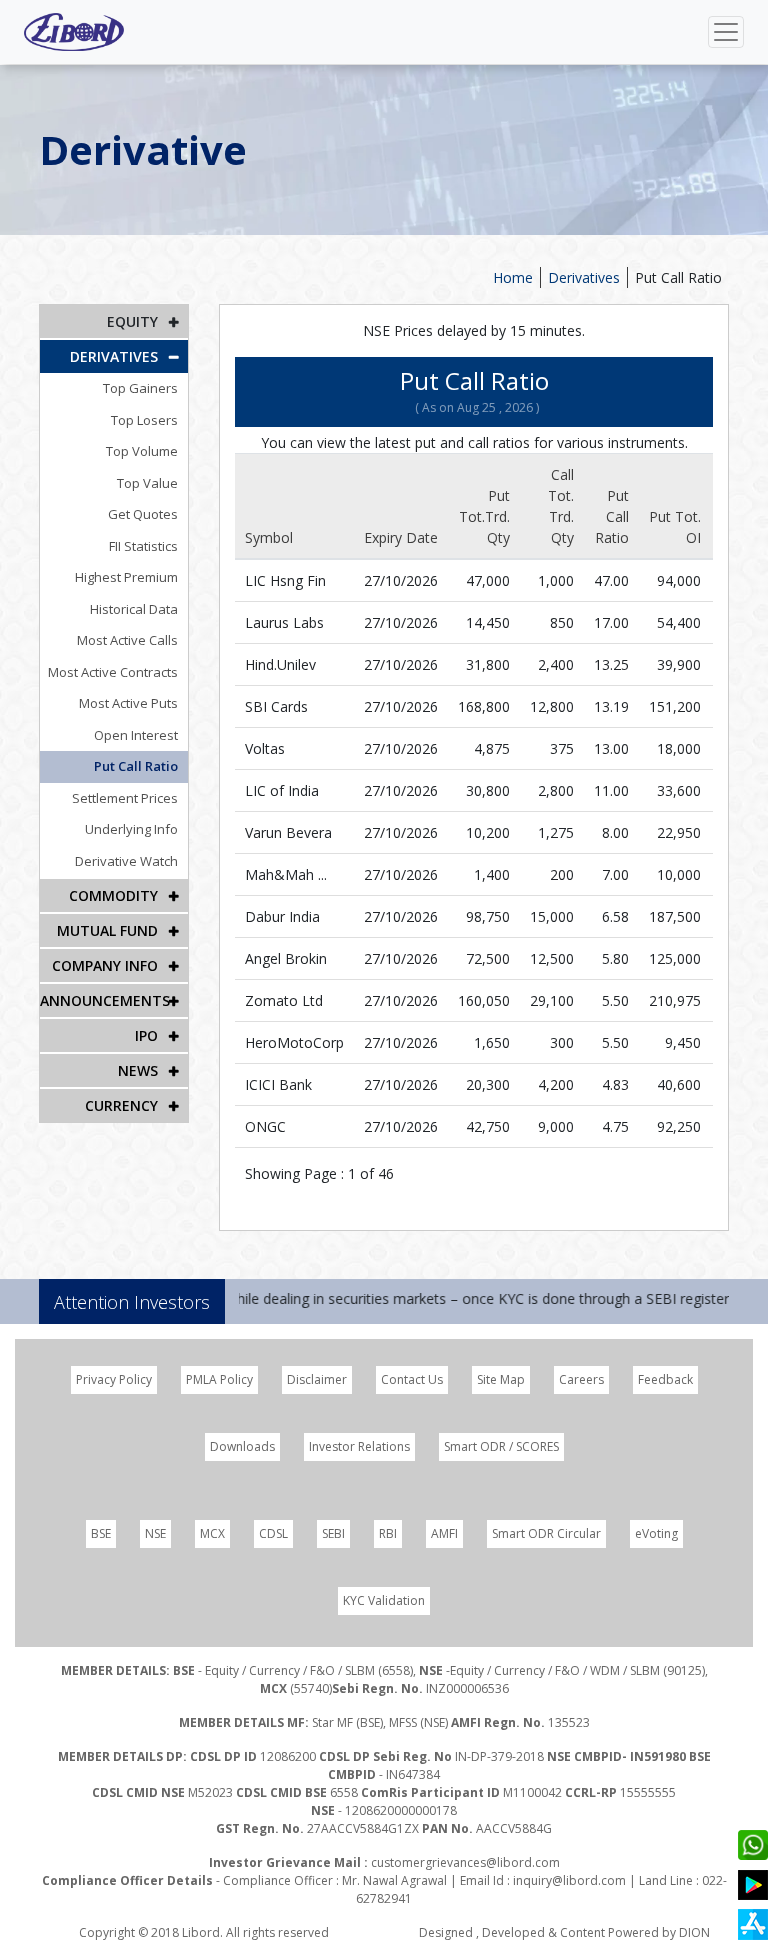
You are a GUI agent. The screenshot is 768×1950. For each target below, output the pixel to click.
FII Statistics (143, 546)
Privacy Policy (114, 1379)
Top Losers (144, 420)
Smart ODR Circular (546, 1533)
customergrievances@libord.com (465, 1862)
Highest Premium (126, 577)
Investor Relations (359, 1446)
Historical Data (134, 609)
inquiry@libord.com (569, 1880)
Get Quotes (143, 514)
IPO (146, 1035)
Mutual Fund (107, 930)
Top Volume (142, 451)
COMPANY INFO (105, 965)
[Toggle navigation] (726, 32)
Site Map (501, 1379)
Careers (581, 1379)
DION (694, 1932)
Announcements (105, 1000)
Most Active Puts (128, 703)
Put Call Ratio (136, 766)
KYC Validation (384, 1600)
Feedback (665, 1379)
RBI (388, 1533)
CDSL (273, 1533)
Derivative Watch (126, 861)
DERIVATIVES (114, 356)
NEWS (138, 1070)
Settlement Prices (125, 798)
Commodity (113, 895)
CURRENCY (121, 1105)
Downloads (242, 1446)
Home (513, 277)
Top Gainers (140, 388)
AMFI (444, 1533)
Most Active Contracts (113, 672)
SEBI (333, 1533)
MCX (212, 1533)
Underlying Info (131, 829)
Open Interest (136, 735)
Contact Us (412, 1379)
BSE (101, 1533)
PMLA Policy (219, 1379)
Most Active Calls (127, 640)
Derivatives (584, 277)
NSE (155, 1533)
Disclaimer (317, 1379)
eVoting (656, 1533)
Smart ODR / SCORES (501, 1446)
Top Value (147, 483)
